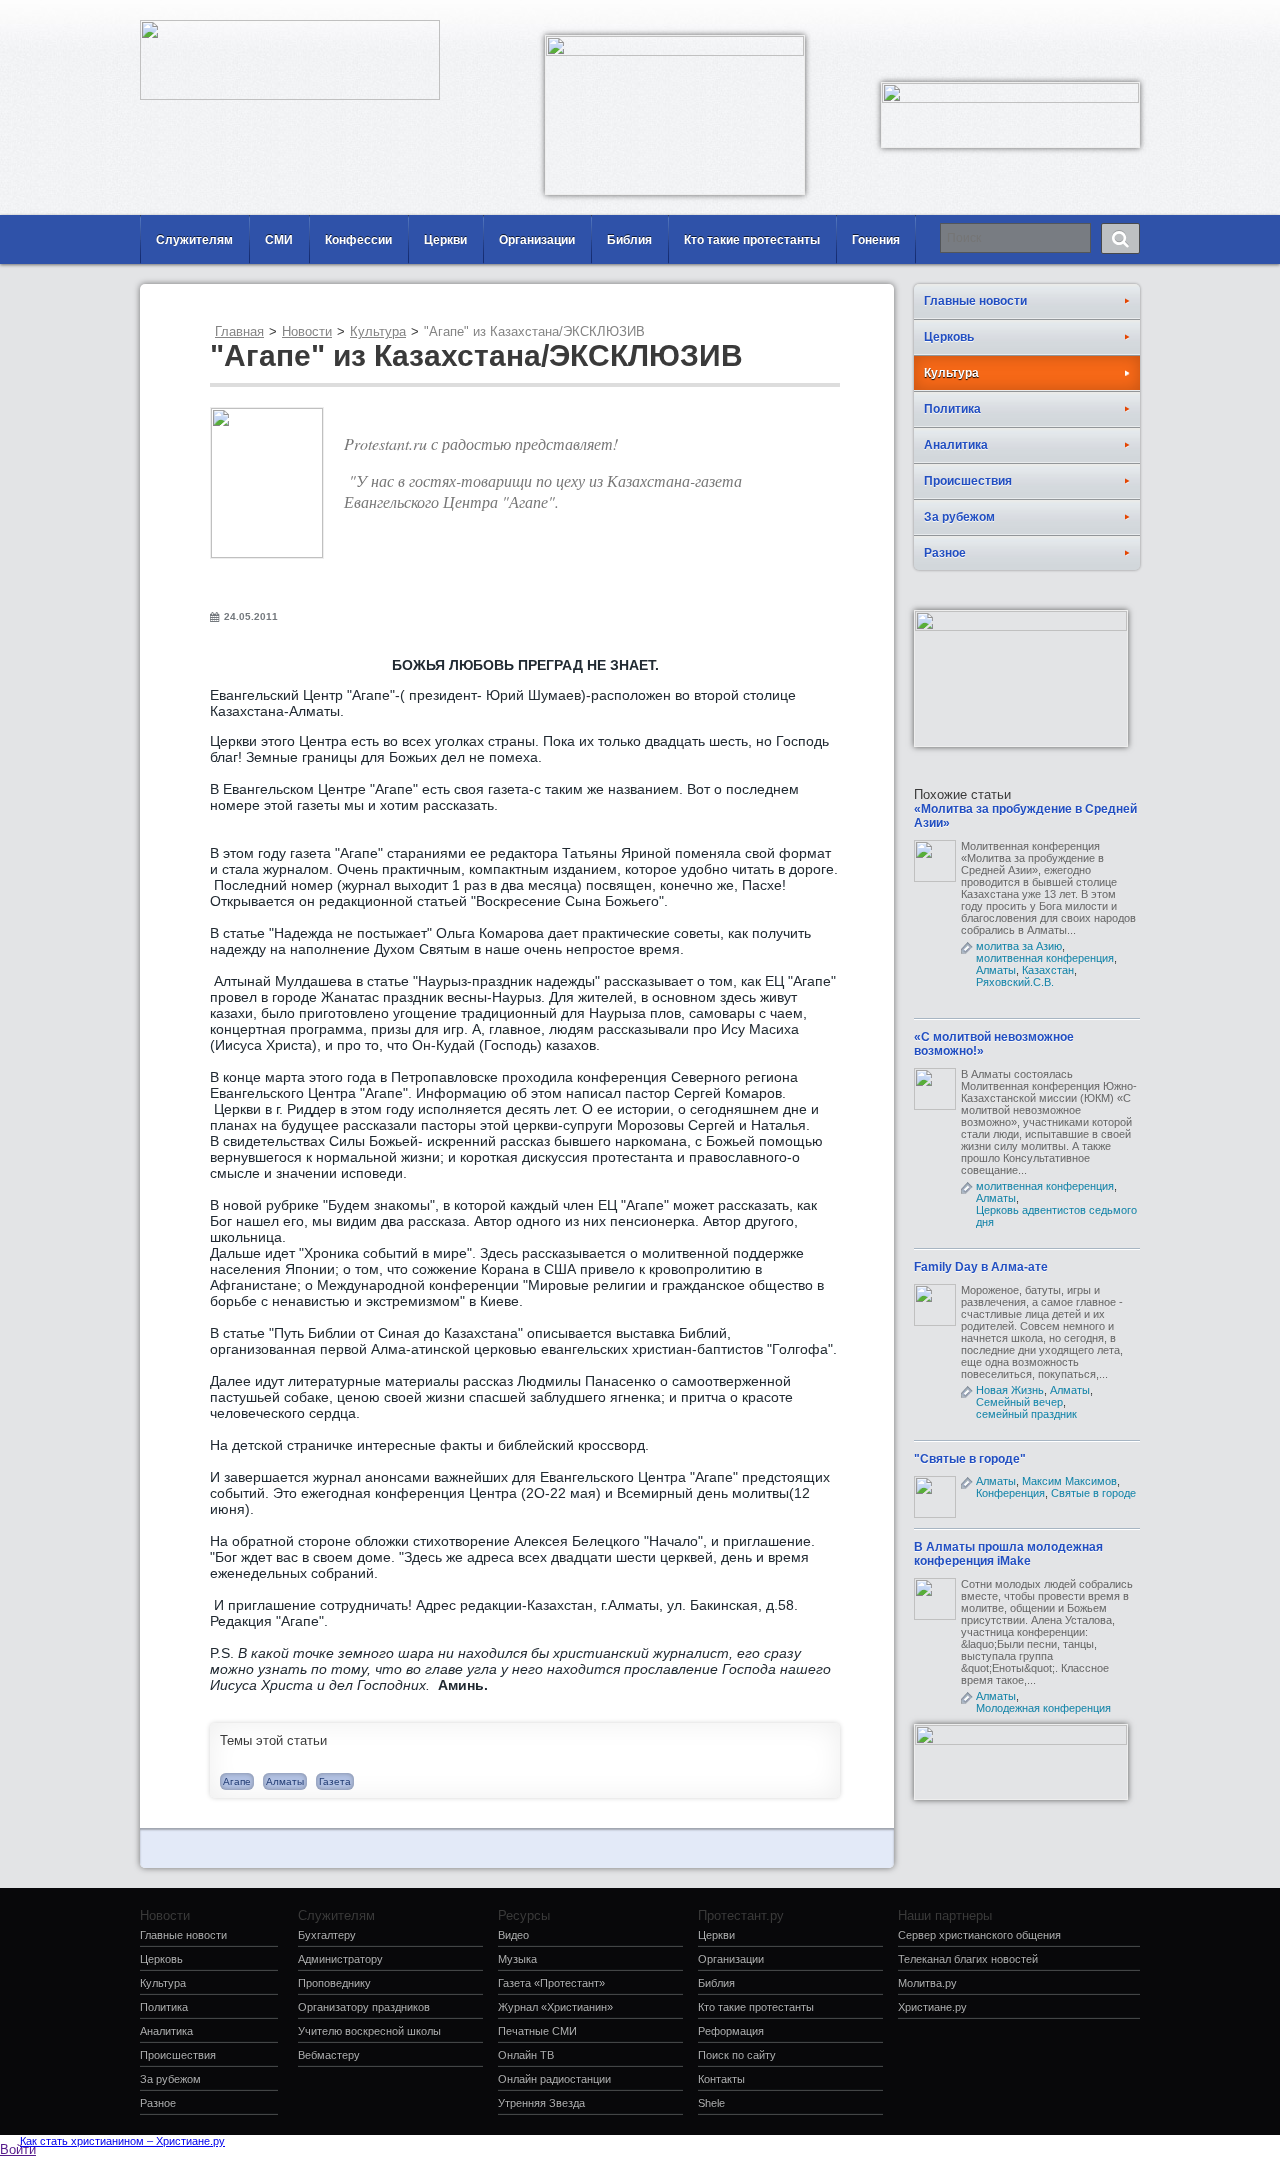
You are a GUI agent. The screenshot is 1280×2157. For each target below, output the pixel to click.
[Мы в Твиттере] (1125, 15)
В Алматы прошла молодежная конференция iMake (1008, 1554)
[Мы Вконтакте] (1095, 15)
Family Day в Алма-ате (981, 1267)
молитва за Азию (1019, 946)
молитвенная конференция (1045, 958)
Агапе (237, 1781)
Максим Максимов (1069, 1481)
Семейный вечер (1019, 1402)
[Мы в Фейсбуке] (1065, 15)
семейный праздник (1026, 1414)
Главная (239, 331)
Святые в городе (1093, 1493)
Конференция (1010, 1493)
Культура (378, 331)
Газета (335, 1781)
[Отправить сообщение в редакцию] (1035, 15)
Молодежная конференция (1043, 1708)
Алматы (285, 1781)
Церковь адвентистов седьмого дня (1056, 1216)
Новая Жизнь (1010, 1390)
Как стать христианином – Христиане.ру (122, 2141)
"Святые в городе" (970, 1459)
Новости (307, 331)
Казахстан (1048, 970)
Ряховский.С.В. (1015, 982)
